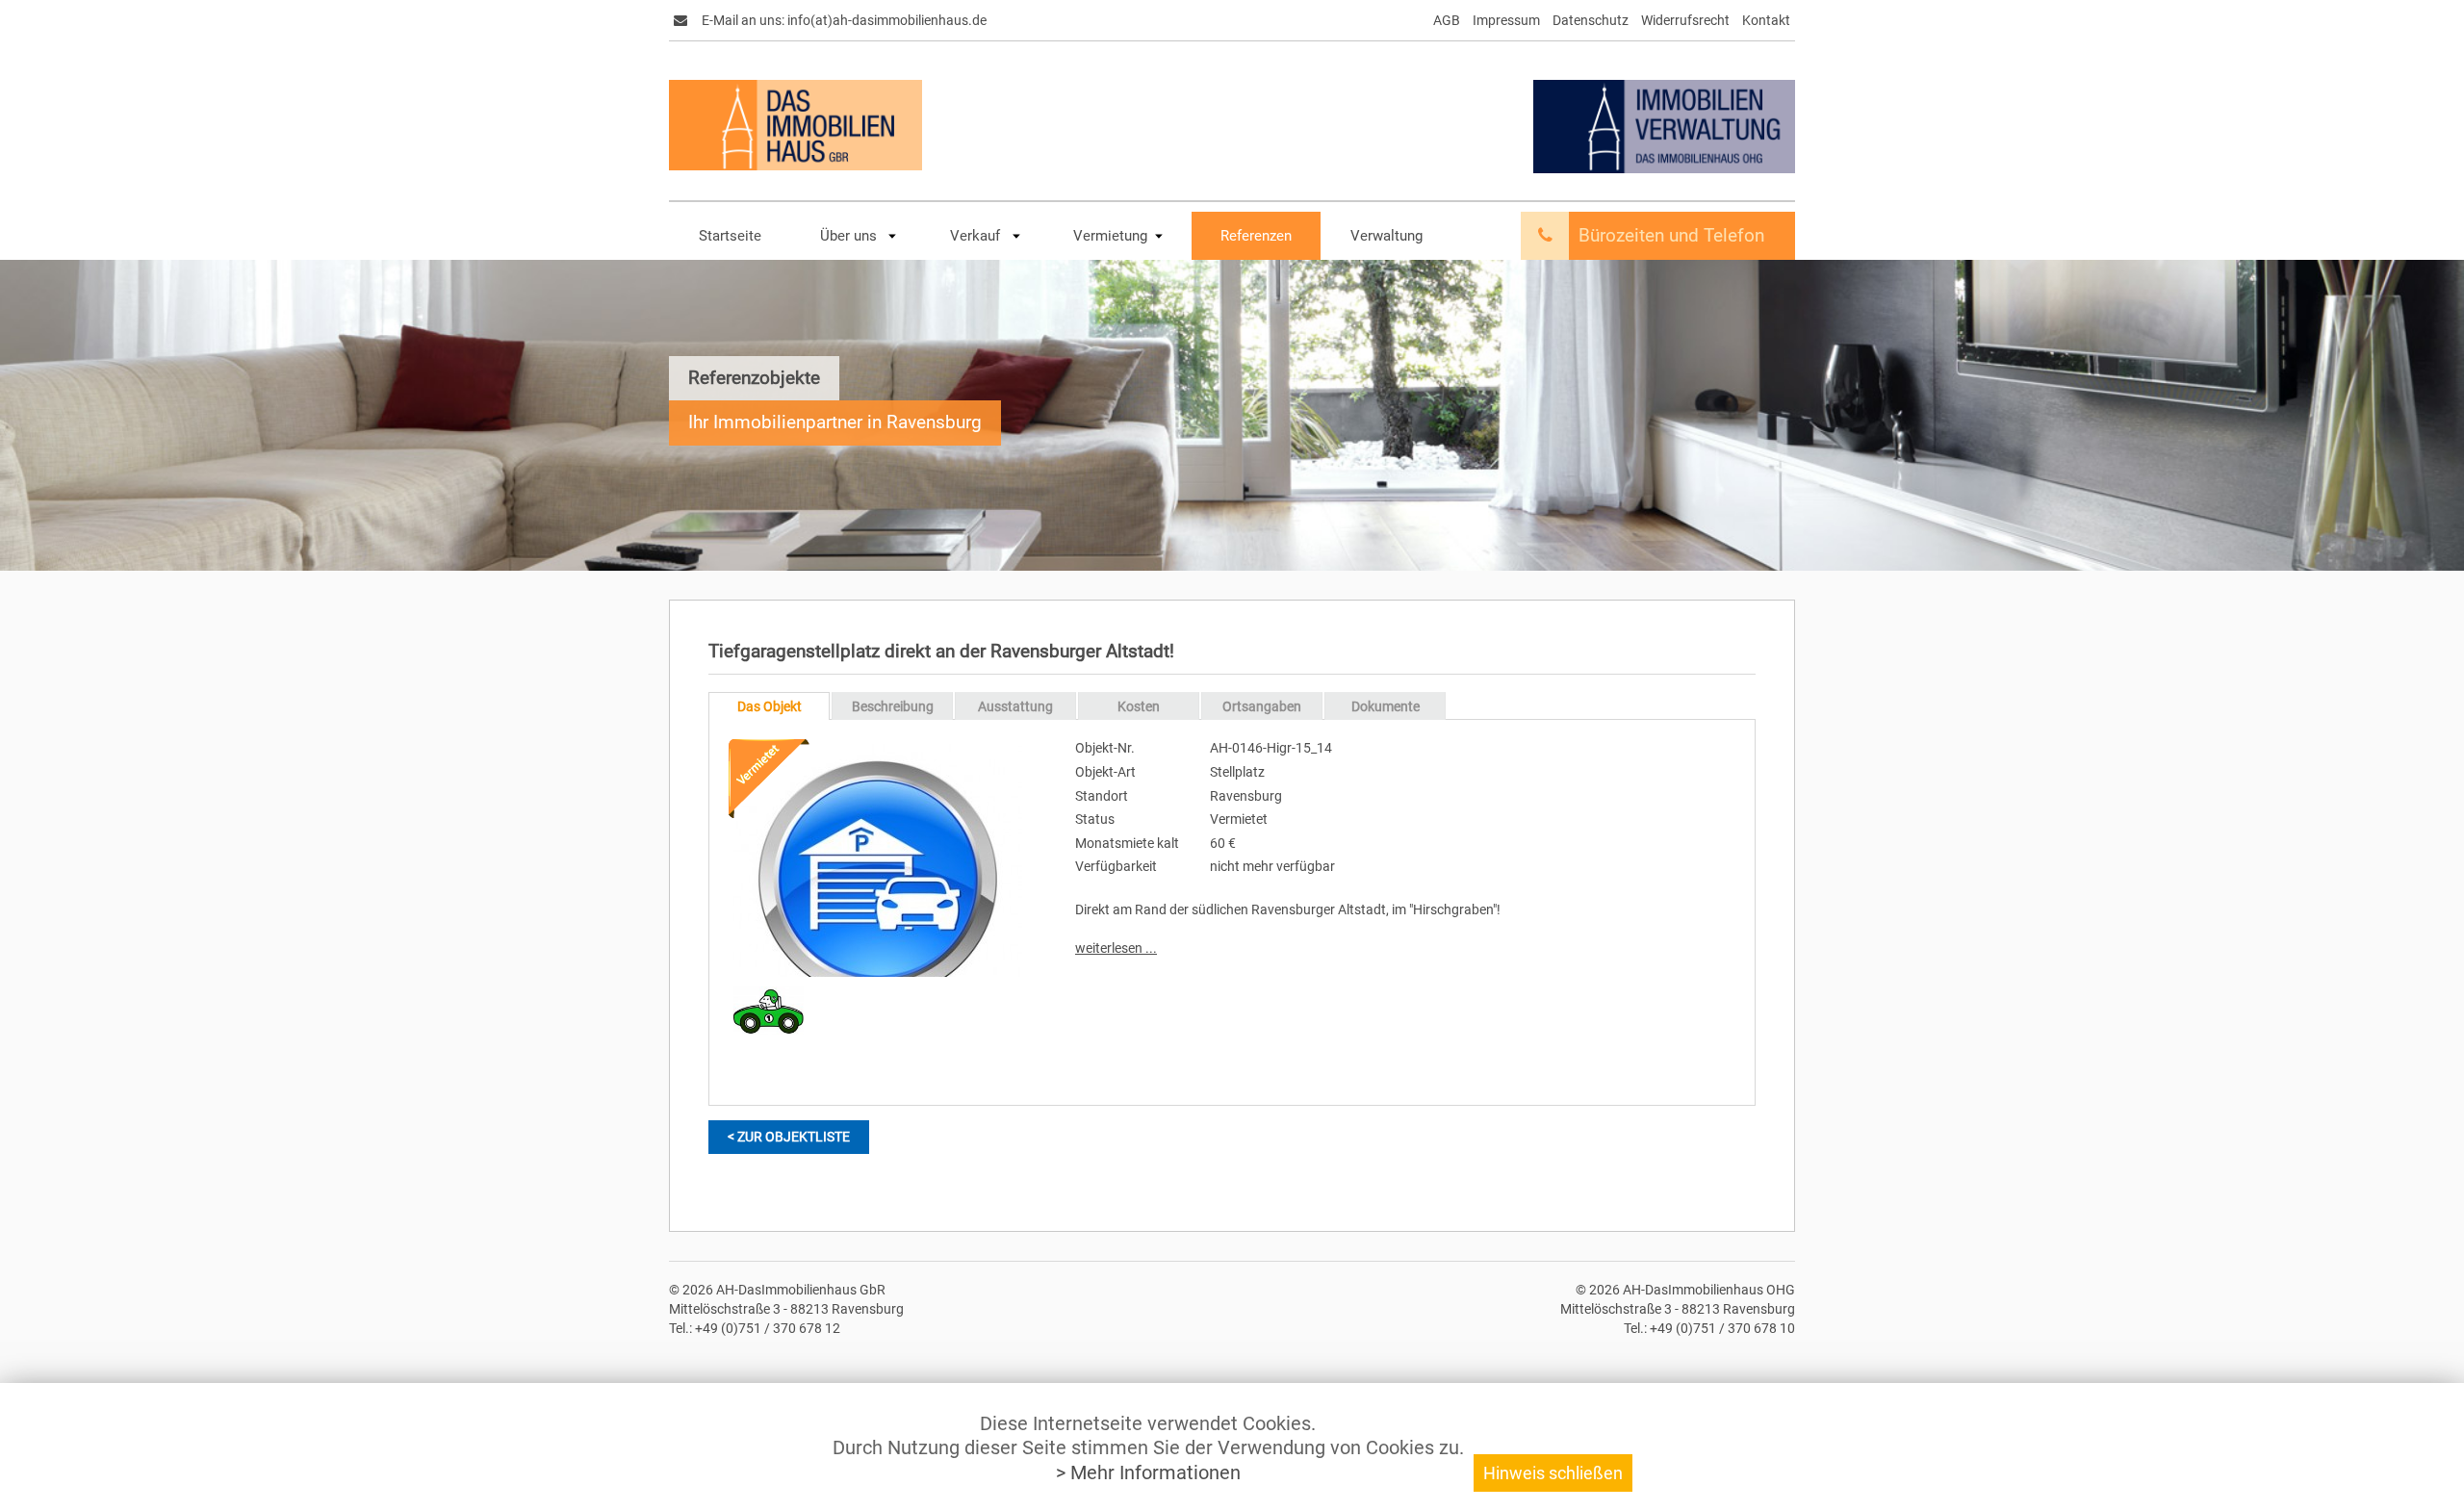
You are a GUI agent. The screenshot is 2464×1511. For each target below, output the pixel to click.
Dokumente (1386, 706)
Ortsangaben (1262, 706)
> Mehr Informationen (1148, 1473)
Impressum (1506, 20)
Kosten (1139, 706)
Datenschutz (1591, 20)
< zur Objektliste (789, 1137)
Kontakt (1766, 20)
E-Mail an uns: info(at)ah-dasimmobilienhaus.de (843, 20)
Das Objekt (770, 706)
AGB (1447, 20)
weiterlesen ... (1116, 948)
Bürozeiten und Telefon (1671, 236)
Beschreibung (893, 706)
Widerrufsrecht (1685, 20)
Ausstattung (1015, 706)
